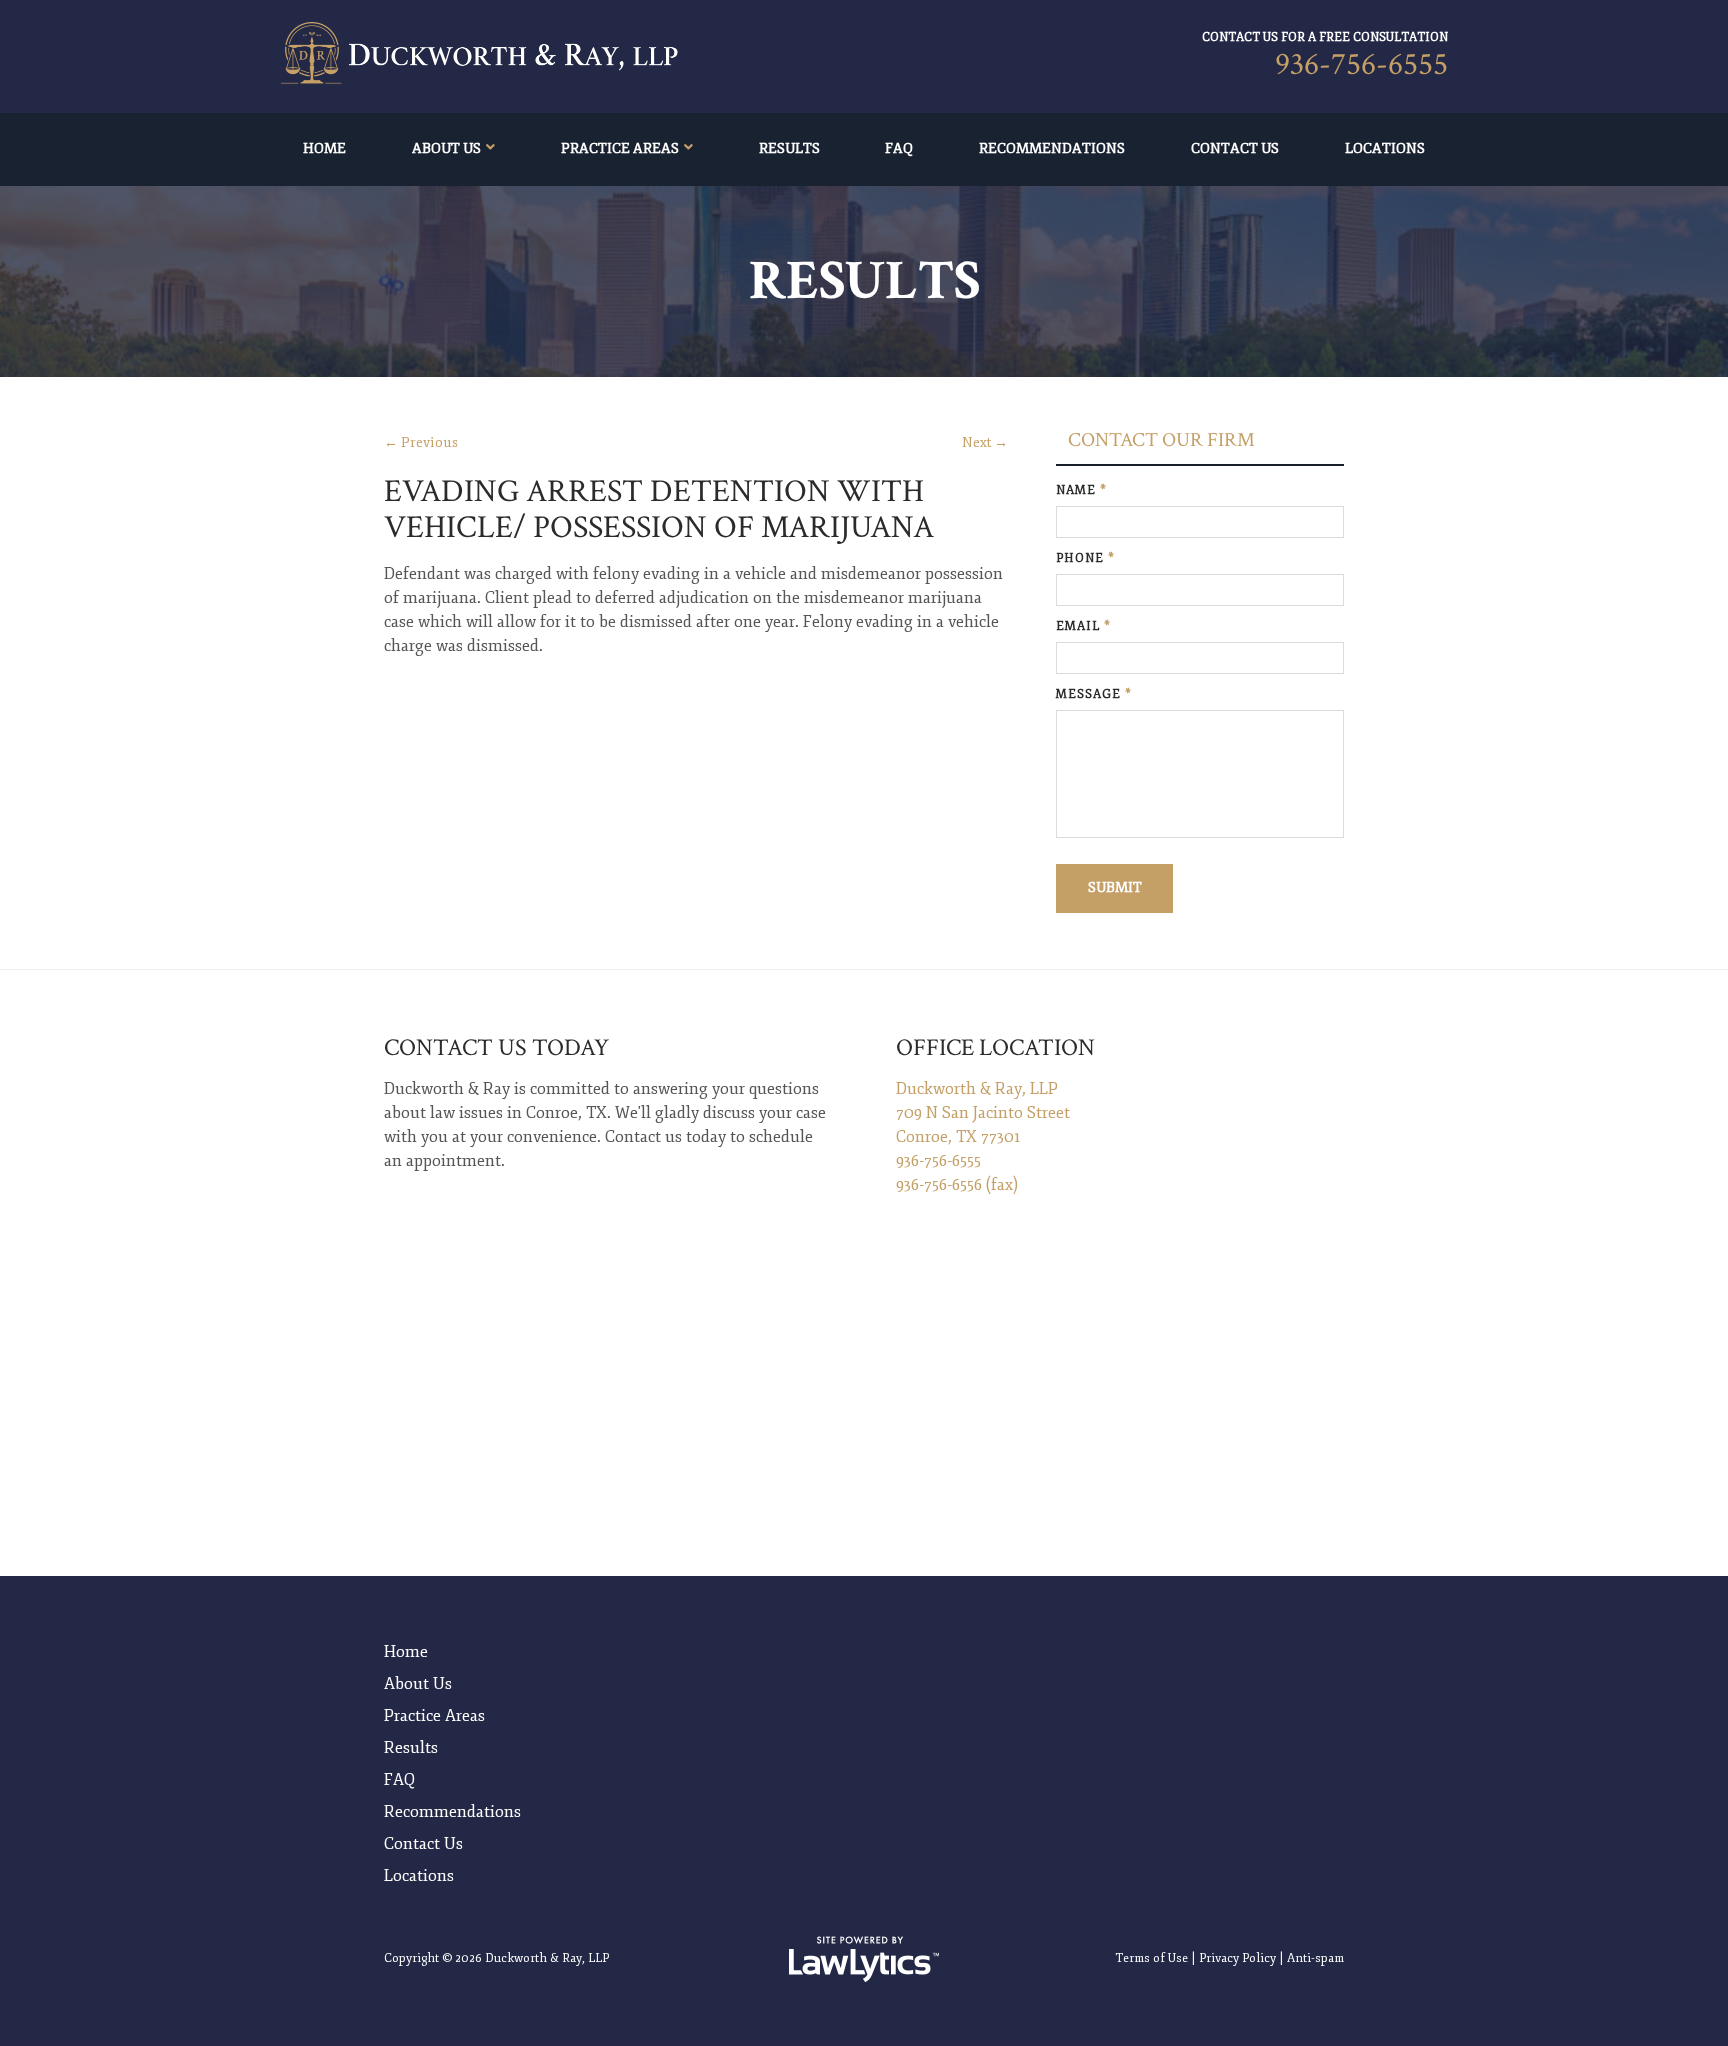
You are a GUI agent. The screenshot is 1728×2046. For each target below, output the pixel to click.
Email (1083, 626)
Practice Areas (620, 148)
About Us (446, 148)
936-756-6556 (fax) (957, 1185)
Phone (1085, 558)
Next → (985, 442)
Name (1081, 490)
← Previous (421, 442)
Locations (1385, 148)
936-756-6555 (1361, 64)
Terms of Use (1151, 1958)
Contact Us (1235, 148)
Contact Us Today (496, 1047)
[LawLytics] (864, 1959)
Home (324, 148)
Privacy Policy (1237, 1958)
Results (789, 148)
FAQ (899, 148)
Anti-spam (1315, 1958)
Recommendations (1052, 148)
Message (1094, 694)
